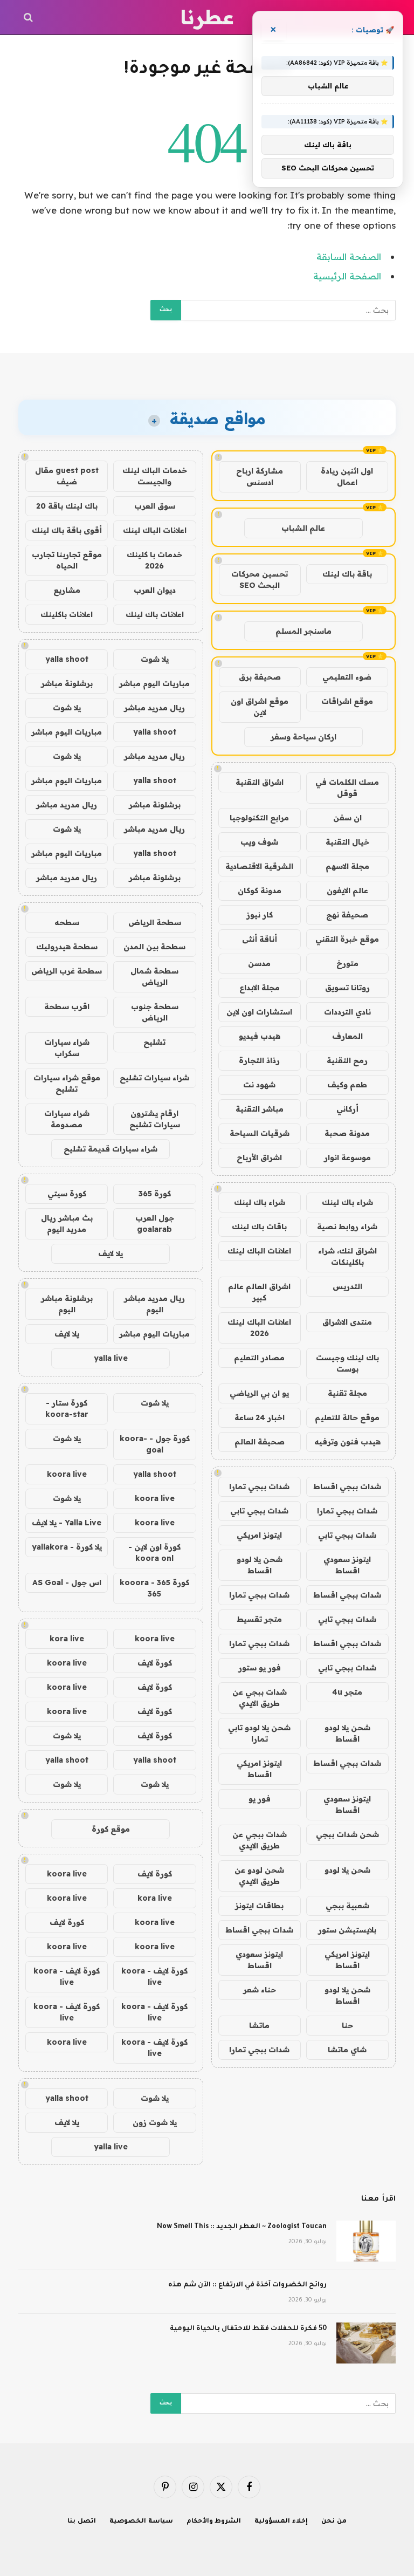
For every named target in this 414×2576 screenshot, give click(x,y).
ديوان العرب (155, 590)
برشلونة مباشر (67, 683)
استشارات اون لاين (259, 1012)
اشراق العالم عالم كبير (259, 1292)
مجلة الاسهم (347, 866)
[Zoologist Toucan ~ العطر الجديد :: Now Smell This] (366, 2241)
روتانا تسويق (347, 988)
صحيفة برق (260, 677)
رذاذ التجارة (259, 1060)
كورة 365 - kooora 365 (154, 1588)
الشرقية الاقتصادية (259, 866)
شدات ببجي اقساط (347, 1486)
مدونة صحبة (347, 1133)
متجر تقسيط (259, 1619)
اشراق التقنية (260, 782)
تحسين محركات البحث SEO (260, 580)
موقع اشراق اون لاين (260, 707)
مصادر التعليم (259, 1358)
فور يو (260, 1799)
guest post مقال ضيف (67, 476)
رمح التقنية (347, 1060)
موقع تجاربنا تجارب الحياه (67, 560)
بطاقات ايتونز (259, 1906)
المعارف (347, 1036)
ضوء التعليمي (347, 677)
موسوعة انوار (347, 1157)
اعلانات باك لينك (155, 614)
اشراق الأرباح (259, 1157)
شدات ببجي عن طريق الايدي (260, 1698)
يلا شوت (155, 659)
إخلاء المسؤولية (281, 2522)
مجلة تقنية (347, 1393)
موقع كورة (111, 1829)
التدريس (347, 1286)
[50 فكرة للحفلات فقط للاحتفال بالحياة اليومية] (366, 2343)
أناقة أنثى (260, 939)
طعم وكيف (347, 1085)
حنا (347, 2025)
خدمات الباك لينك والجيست (155, 476)
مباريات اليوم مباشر (154, 683)
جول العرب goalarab (155, 1224)
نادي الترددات (347, 1012)
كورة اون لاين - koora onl (154, 1553)
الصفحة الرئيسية (347, 276)
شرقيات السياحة (260, 1133)
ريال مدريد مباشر (154, 708)
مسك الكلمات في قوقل (347, 788)
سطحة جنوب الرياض (155, 1012)
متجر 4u (347, 1692)
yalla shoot (67, 659)
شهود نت (259, 1085)
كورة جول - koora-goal (155, 1444)
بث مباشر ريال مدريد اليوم (67, 1224)
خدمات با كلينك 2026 (154, 560)
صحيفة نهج (347, 915)
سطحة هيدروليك (67, 947)
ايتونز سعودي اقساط (347, 1565)
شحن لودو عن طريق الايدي (259, 1876)
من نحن (334, 2522)
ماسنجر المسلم (303, 631)
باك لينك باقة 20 (67, 506)
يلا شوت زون (155, 2122)
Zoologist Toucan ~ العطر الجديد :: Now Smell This (242, 2227)
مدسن (259, 963)
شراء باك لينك (347, 1202)
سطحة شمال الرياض (154, 977)
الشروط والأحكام (214, 2522)
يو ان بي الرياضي (259, 1393)
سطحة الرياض (155, 922)
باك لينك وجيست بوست (347, 1363)
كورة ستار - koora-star (67, 1409)
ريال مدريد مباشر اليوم (154, 1304)
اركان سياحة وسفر (303, 737)
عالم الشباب (303, 528)
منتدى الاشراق (347, 1322)
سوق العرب (155, 506)
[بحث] (29, 18)
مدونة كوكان (260, 890)
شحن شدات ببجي (347, 1834)
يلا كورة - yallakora (67, 1547)
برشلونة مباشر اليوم (67, 1304)
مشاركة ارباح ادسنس (260, 477)
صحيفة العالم (260, 1442)
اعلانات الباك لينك (259, 1251)
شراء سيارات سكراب (67, 1048)
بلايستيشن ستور (347, 1930)
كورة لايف (155, 1663)
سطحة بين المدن (154, 947)
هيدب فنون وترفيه (347, 1442)
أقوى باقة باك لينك (67, 530)
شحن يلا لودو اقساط (260, 1565)
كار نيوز (260, 915)
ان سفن (347, 818)
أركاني (347, 1109)
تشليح (154, 1042)
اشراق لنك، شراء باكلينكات (347, 1256)
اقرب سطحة (67, 1006)
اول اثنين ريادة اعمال (347, 477)
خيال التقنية (347, 842)
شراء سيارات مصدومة (67, 1119)
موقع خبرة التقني (347, 939)
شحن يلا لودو (347, 1870)
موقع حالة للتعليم (347, 1417)
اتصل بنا (82, 2522)
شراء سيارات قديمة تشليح (111, 1149)
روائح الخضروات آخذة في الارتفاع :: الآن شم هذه (247, 2285)
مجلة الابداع (260, 988)
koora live (67, 1474)
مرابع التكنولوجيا (259, 818)
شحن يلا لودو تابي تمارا (259, 1733)
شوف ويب (259, 842)
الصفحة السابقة (349, 256)
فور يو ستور (260, 1668)
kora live (67, 1639)
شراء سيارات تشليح (154, 1078)
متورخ (347, 963)
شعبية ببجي (347, 1906)
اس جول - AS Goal (67, 1582)
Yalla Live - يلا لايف (67, 1523)
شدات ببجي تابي (259, 1511)
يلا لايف (111, 1253)
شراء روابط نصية (347, 1227)
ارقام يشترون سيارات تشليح (155, 1119)
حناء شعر (260, 1990)
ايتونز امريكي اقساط (259, 1769)
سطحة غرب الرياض (67, 971)
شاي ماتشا (347, 2050)
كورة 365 (155, 1194)
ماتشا (259, 2025)
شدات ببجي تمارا (259, 1486)
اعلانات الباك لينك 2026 (259, 1328)
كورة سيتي (67, 1194)
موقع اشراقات (347, 701)
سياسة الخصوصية (141, 2522)
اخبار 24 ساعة (260, 1417)
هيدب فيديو (260, 1036)
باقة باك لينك (347, 574)
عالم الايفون (347, 890)
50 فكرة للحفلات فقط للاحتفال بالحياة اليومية (248, 2329)
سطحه (67, 922)
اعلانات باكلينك (67, 614)
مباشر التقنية (260, 1109)
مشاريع (67, 590)
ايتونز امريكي (259, 1535)
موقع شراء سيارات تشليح (67, 1083)
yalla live (111, 1358)
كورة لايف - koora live (154, 1976)
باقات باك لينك (259, 1227)
